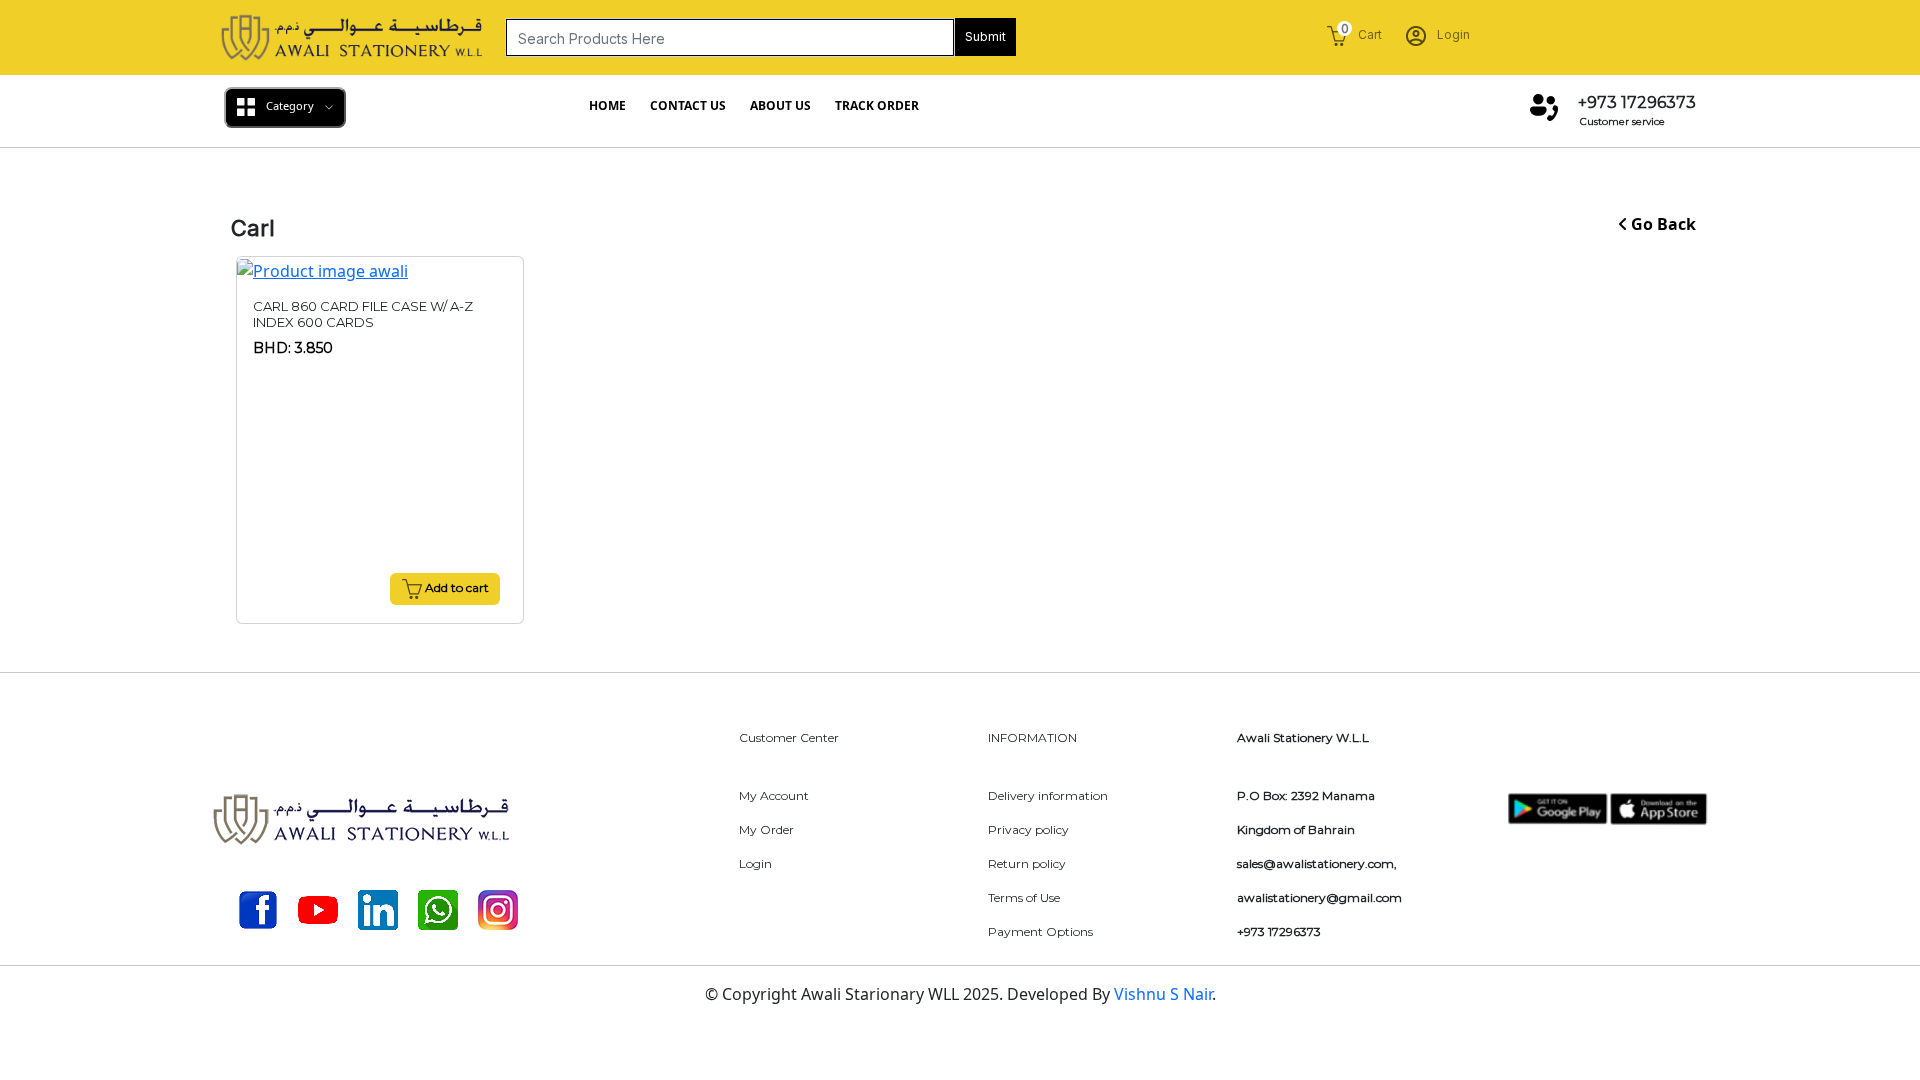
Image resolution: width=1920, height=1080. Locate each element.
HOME (607, 105)
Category (290, 105)
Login (1452, 34)
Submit (985, 36)
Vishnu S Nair (1163, 994)
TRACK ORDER (877, 105)
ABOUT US (780, 105)
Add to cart (455, 587)
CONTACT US (688, 105)
